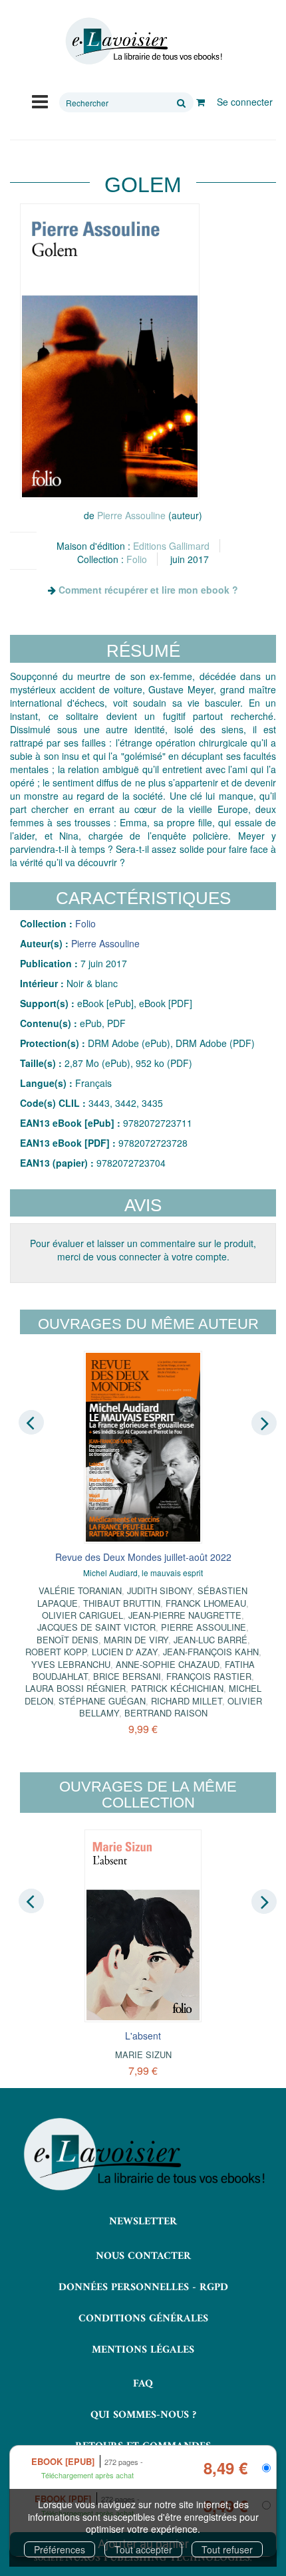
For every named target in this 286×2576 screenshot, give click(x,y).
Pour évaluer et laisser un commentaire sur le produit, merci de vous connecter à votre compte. (143, 1250)
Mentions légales (143, 2350)
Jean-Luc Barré (211, 1640)
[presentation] (31, 1422)
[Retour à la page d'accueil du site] (143, 41)
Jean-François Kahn (211, 1652)
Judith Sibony (160, 1590)
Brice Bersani (127, 1676)
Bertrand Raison (166, 1713)
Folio (137, 559)
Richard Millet (187, 1701)
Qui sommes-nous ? (143, 2415)
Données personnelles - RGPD (143, 2287)
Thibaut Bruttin (122, 1603)
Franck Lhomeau (206, 1603)
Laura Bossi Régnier (75, 1688)
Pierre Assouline (131, 515)
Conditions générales (143, 2319)
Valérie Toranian (80, 1590)
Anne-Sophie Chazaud (168, 1664)
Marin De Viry (136, 1640)
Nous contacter (143, 2256)
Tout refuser (227, 2549)
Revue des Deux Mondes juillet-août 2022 (143, 1557)
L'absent (143, 2036)
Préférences (60, 2549)
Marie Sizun (143, 2054)
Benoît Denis (68, 1640)
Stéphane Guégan (102, 1701)
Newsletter (143, 2222)
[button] (110, 351)
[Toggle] (40, 100)
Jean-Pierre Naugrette (185, 1615)
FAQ (143, 2384)
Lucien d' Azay (125, 1652)
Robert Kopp (56, 1652)
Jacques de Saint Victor (96, 1627)
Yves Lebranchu (71, 1664)
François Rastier (209, 1676)
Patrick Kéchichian (177, 1688)
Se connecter (245, 102)
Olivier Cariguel (82, 1615)
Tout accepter (143, 2549)
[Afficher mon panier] (201, 102)
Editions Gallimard (171, 546)
